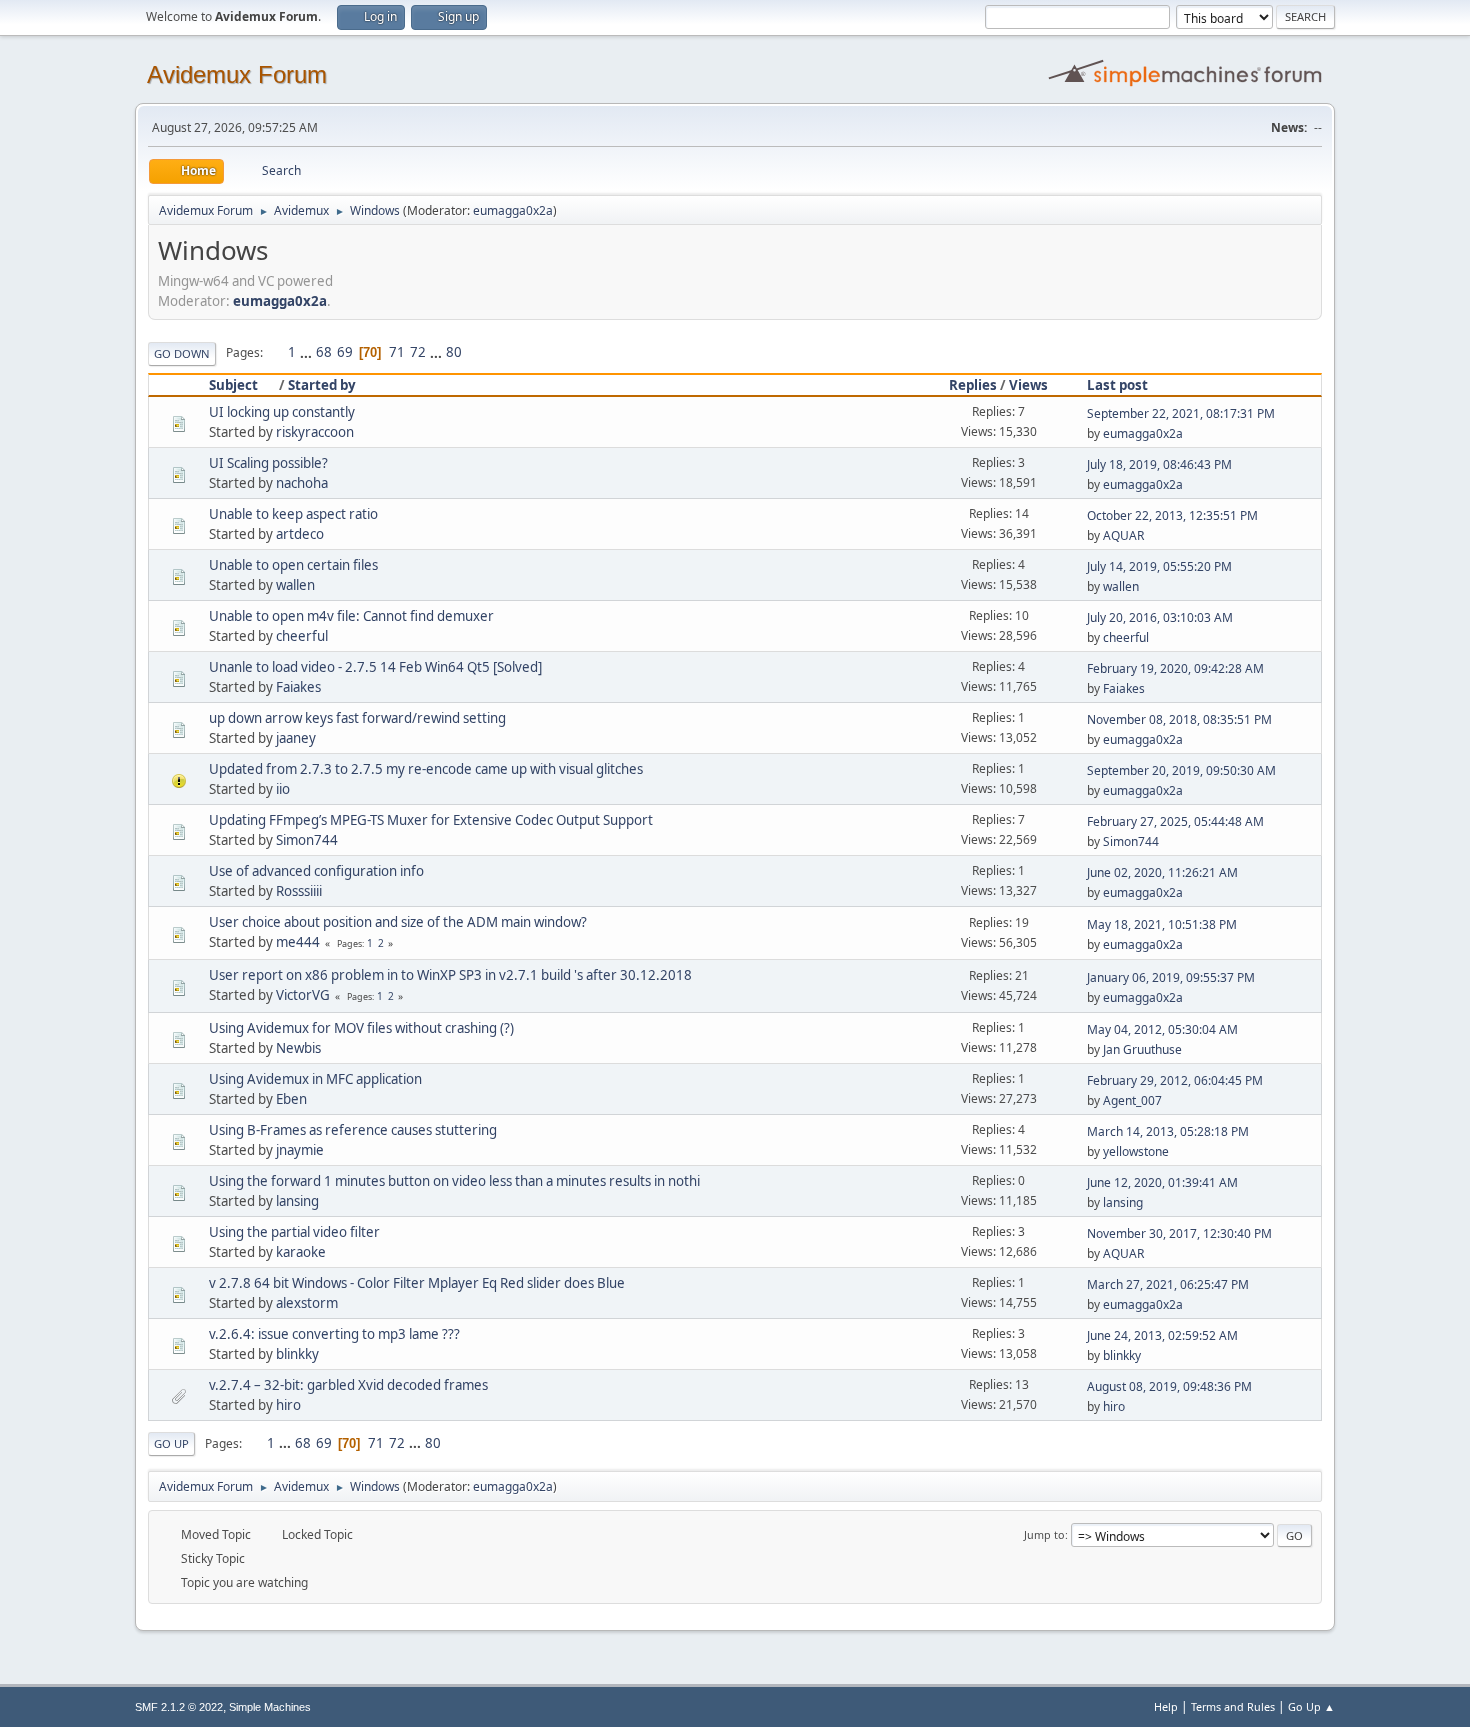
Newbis (298, 1048)
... (307, 352)
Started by (322, 385)
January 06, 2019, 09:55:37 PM (1171, 977)
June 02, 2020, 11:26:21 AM (1162, 872)
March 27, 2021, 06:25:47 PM (1168, 1284)
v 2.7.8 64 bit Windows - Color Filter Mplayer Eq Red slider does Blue (417, 1283)
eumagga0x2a (513, 210)
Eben (291, 1099)
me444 (298, 942)
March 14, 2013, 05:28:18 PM (1168, 1131)
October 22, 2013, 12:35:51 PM (1172, 515)
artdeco (300, 534)
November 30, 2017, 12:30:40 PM (1179, 1233)
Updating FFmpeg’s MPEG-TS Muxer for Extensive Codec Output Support (431, 820)
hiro (288, 1405)
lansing (297, 1201)
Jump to (1044, 1534)
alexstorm (307, 1303)
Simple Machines (270, 1707)
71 (397, 352)
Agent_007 (1132, 1100)
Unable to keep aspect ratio (293, 514)
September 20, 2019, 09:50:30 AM (1181, 770)
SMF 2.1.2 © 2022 (179, 1707)
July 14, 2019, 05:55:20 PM (1159, 566)
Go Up (171, 1443)
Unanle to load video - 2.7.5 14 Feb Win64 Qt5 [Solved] (375, 667)
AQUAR (1123, 535)
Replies (973, 385)
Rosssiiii (299, 891)
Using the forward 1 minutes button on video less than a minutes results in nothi (454, 1181)
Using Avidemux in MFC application (315, 1079)
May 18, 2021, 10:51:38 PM (1162, 924)
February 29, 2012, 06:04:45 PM (1175, 1080)
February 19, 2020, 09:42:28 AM (1175, 668)
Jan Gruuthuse (1142, 1049)
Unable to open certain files (293, 565)
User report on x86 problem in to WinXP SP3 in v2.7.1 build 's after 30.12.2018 (450, 975)
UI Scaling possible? (268, 463)
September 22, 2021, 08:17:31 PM (1181, 413)
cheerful (302, 636)
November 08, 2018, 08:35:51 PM (1179, 719)
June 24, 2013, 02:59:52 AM (1162, 1335)
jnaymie (300, 1150)
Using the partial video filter (294, 1232)
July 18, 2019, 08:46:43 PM (1159, 464)
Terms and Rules (1233, 1706)
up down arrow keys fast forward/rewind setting (357, 718)
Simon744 (307, 840)
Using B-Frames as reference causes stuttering (353, 1130)
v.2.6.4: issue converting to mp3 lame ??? (334, 1334)
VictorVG (303, 995)
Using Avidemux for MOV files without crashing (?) (361, 1028)
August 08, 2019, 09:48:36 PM (1169, 1386)
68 (324, 352)
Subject (233, 385)
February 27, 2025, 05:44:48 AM (1175, 821)
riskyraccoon (315, 432)
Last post (1117, 385)
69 (345, 352)
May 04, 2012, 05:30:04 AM (1162, 1029)
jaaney (296, 738)
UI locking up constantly (282, 412)
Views (1028, 385)
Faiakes (298, 687)
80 (454, 352)
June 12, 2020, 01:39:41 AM (1162, 1182)
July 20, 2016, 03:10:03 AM (1160, 617)
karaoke (301, 1252)
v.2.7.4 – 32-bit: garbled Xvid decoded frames (348, 1385)
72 (418, 352)
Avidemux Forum (237, 74)
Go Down (182, 353)
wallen (295, 585)
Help (1166, 1706)
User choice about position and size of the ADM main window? (398, 922)
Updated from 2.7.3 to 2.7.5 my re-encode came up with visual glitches (426, 769)
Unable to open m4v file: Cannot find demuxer (351, 616)
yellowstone (1136, 1151)
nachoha (302, 483)
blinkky (297, 1354)
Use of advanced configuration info (316, 871)
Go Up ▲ (1311, 1706)
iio (283, 789)
